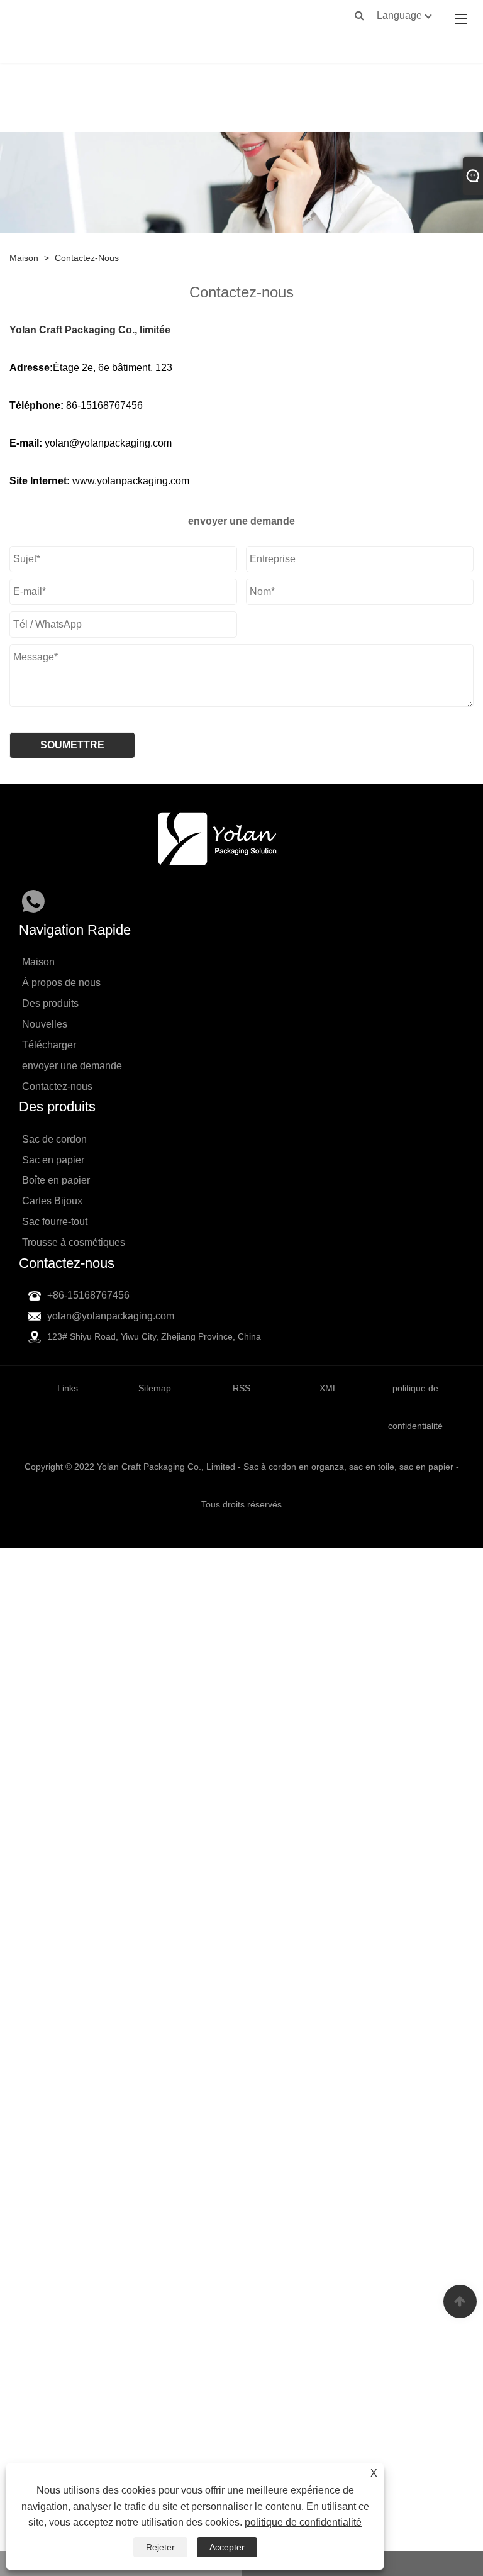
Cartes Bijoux (52, 1201)
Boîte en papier (56, 1180)
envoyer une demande (72, 1066)
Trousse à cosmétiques (74, 1242)
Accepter (227, 2547)
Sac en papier (53, 1160)
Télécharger (49, 1045)
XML (329, 1388)
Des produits (50, 1003)
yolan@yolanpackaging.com (111, 1316)
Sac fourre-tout (55, 1222)
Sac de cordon (54, 1139)
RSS (241, 1388)
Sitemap (155, 1388)
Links (68, 1388)
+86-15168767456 (88, 1295)
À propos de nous (61, 983)
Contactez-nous (87, 258)
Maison (24, 258)
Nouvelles (45, 1024)
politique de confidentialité (303, 2522)
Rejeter (160, 2547)
